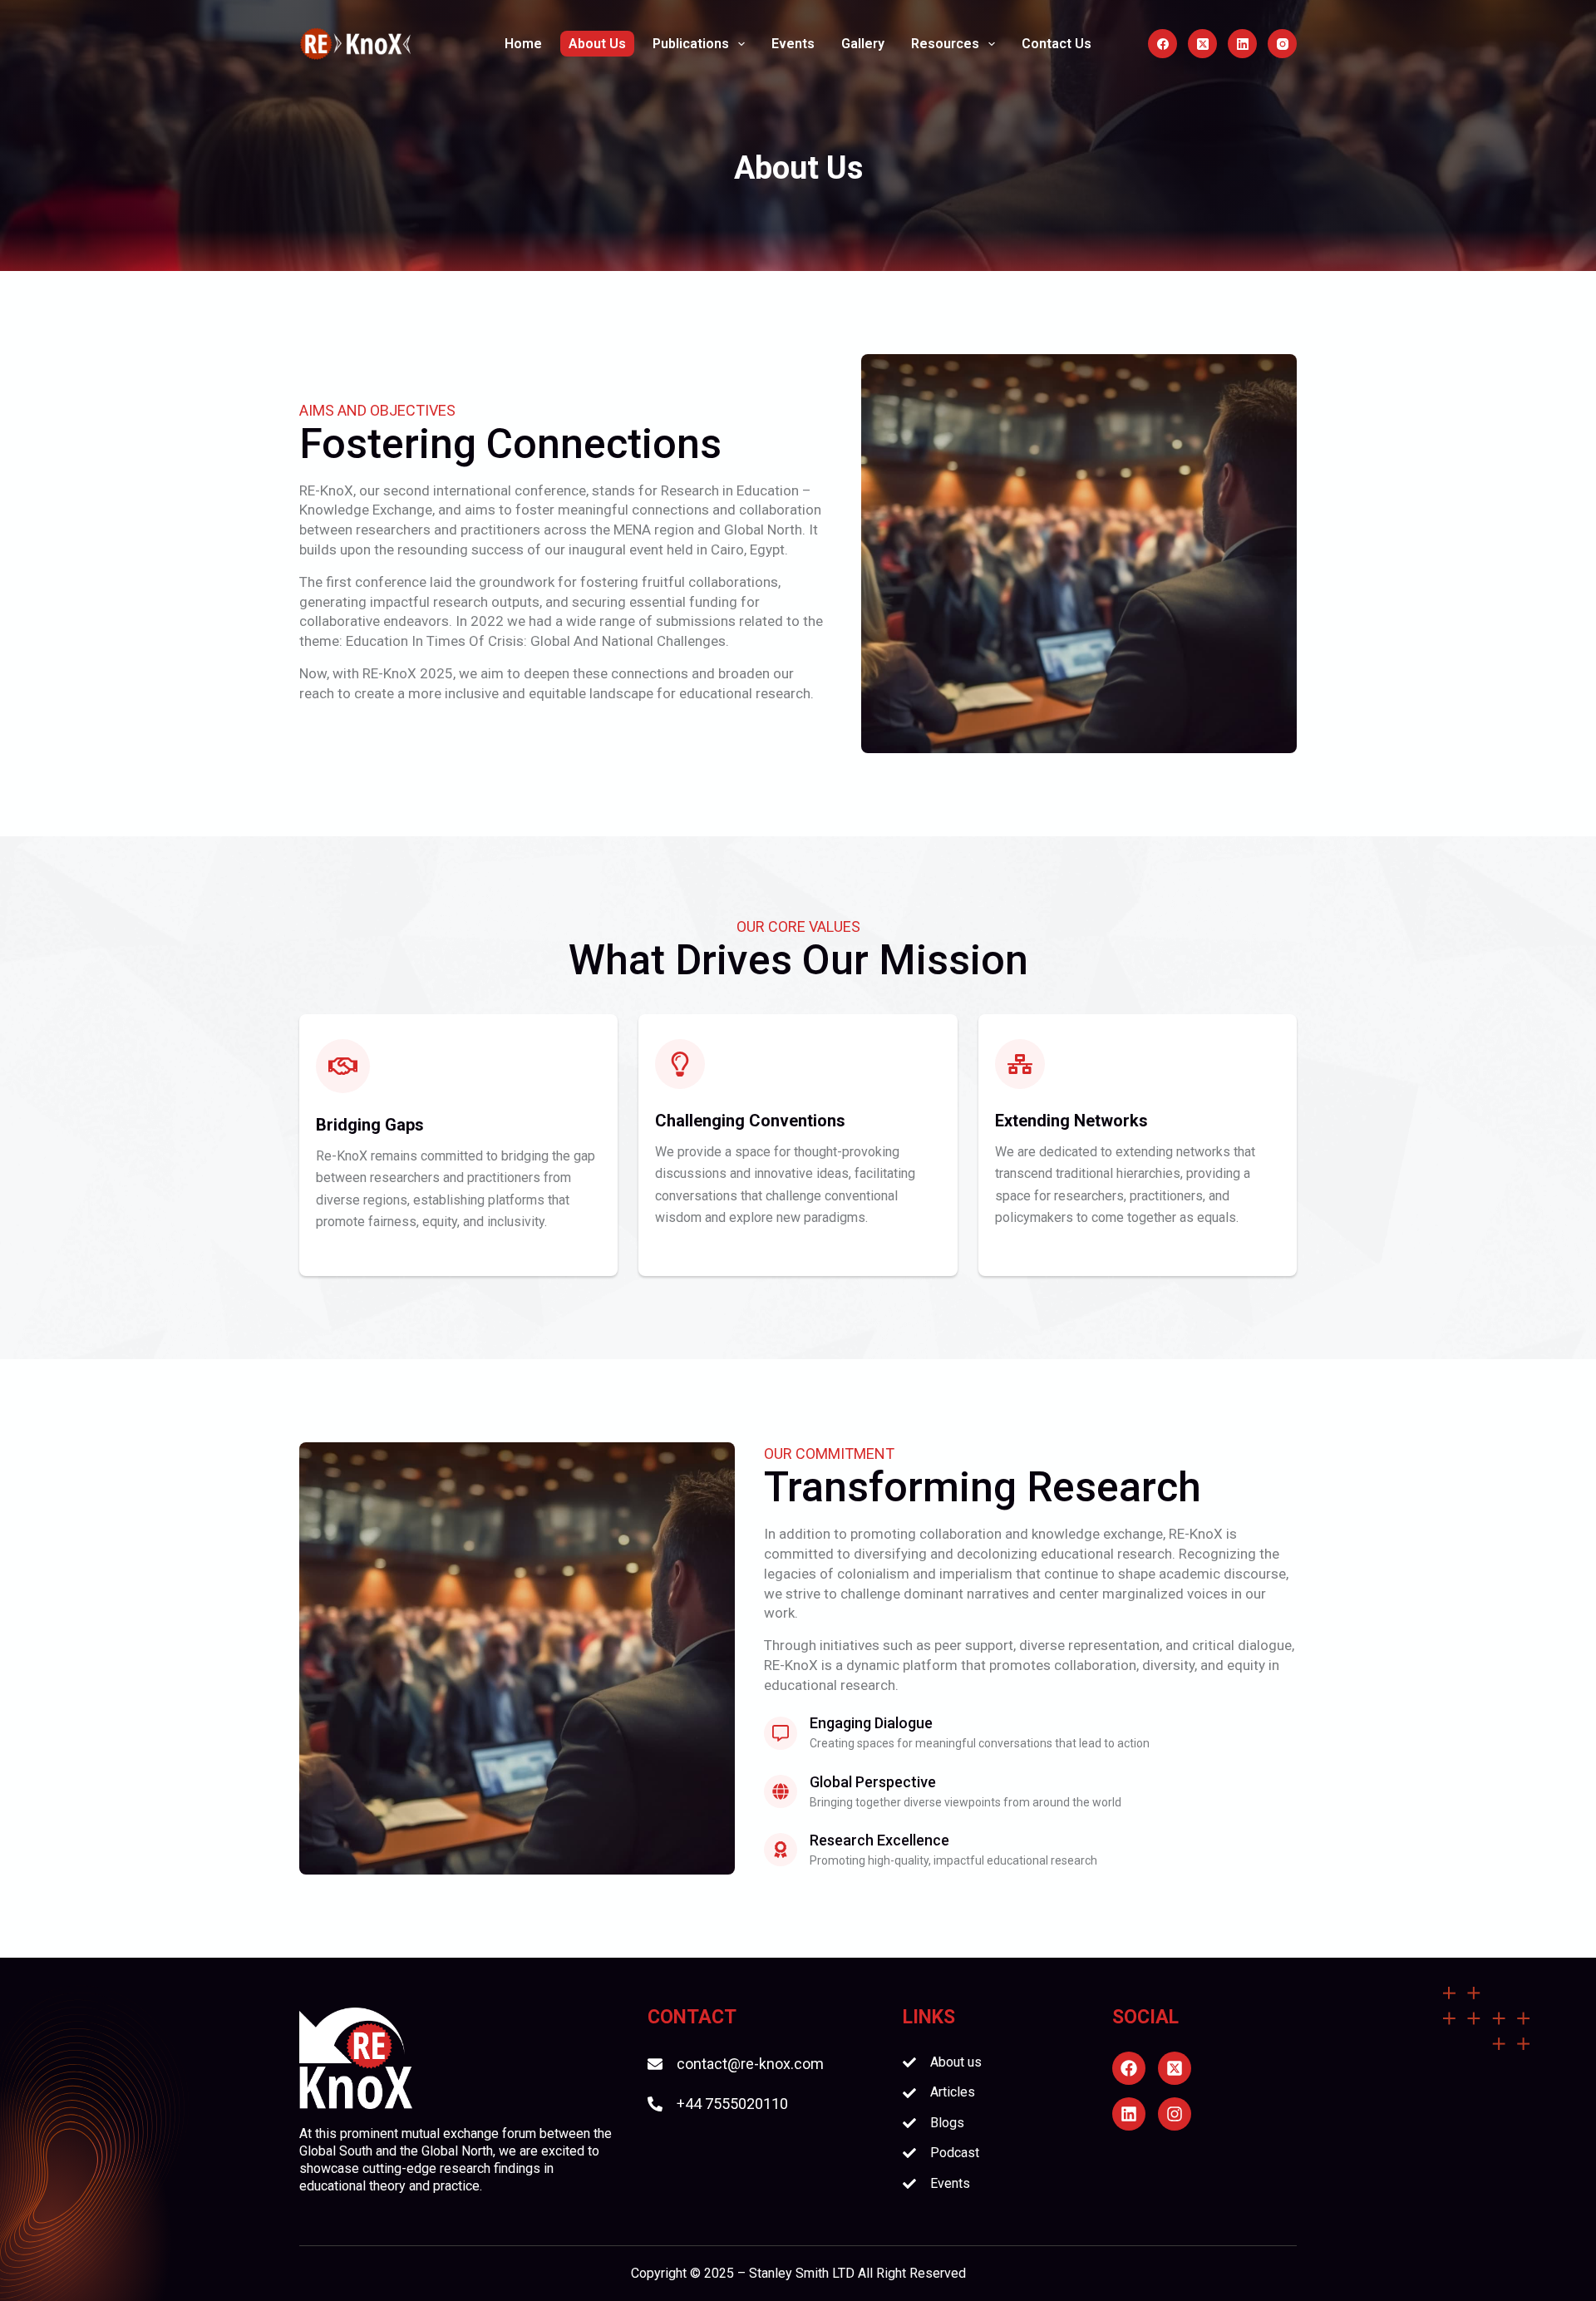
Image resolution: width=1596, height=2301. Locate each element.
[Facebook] (1163, 44)
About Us (597, 44)
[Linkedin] (1129, 2114)
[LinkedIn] (1242, 44)
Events (793, 44)
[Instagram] (1282, 44)
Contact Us (1057, 44)
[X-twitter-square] (1175, 2068)
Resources (945, 44)
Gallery (863, 44)
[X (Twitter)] (1202, 44)
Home (523, 44)
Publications (691, 44)
